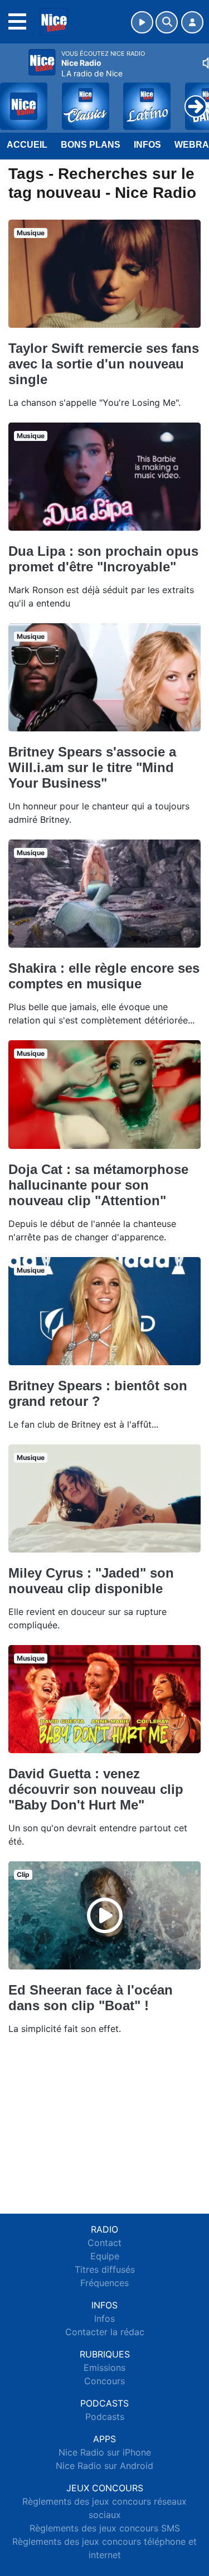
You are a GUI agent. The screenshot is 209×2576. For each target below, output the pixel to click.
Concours (104, 2381)
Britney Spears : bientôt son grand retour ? (98, 1393)
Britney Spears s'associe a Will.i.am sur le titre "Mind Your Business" (92, 767)
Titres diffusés (105, 2269)
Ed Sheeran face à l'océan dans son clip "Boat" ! (91, 1998)
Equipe (105, 2256)
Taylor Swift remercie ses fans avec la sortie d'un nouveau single (104, 364)
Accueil (27, 145)
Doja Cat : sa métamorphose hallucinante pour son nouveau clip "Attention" (98, 1185)
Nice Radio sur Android (104, 2466)
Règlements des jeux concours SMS (105, 2528)
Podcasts (105, 2417)
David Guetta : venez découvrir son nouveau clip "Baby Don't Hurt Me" (96, 1789)
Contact (104, 2243)
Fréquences (104, 2283)
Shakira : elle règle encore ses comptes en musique (104, 976)
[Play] (14, 98)
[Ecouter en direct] (142, 22)
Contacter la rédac (105, 2332)
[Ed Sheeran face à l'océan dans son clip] (105, 1915)
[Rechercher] (167, 22)
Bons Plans (91, 145)
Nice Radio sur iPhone (105, 2452)
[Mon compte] (192, 22)
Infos (147, 145)
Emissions (104, 2368)
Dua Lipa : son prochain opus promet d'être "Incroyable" (103, 559)
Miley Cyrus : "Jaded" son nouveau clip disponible (91, 1581)
